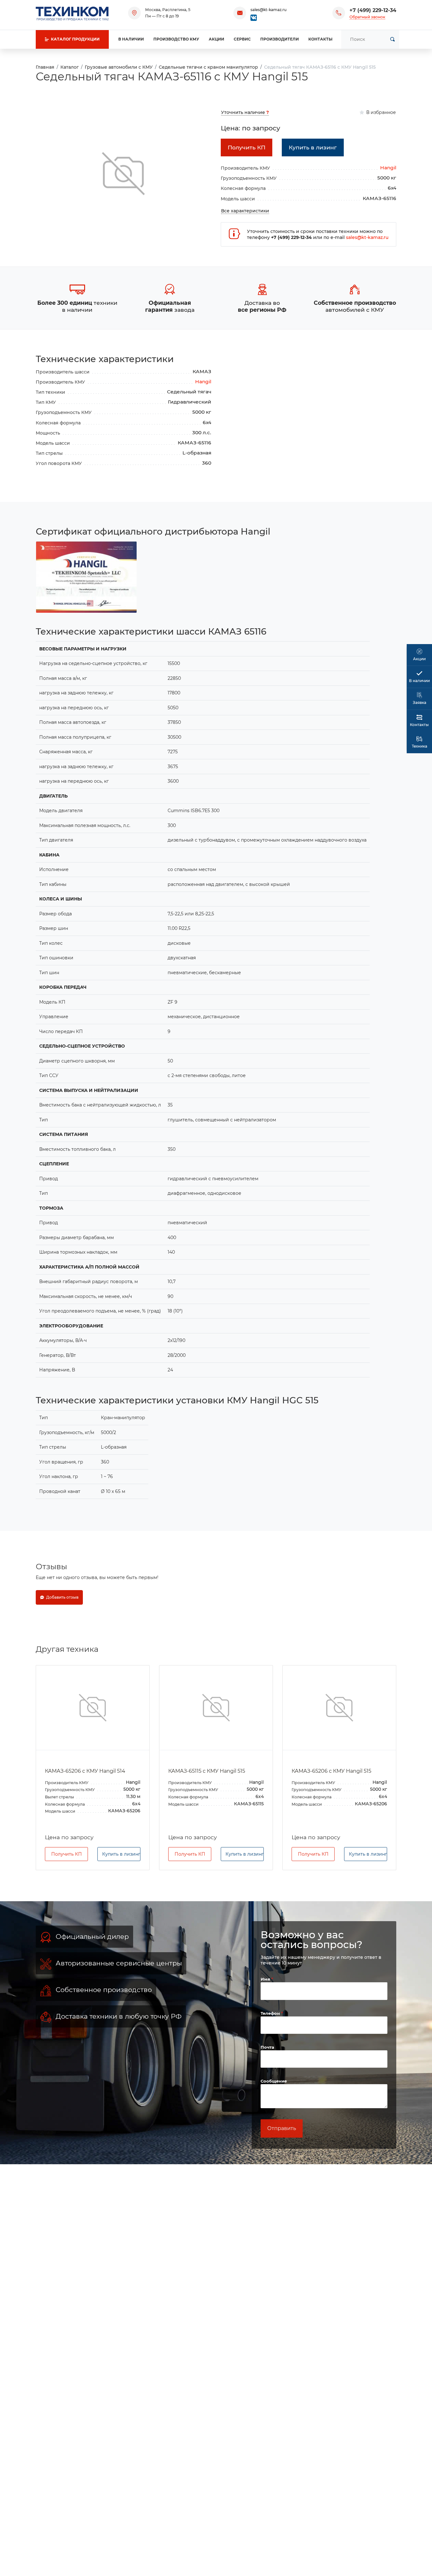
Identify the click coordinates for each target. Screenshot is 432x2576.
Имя (266, 1979)
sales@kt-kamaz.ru (268, 10)
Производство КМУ (176, 39)
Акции (216, 39)
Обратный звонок (367, 17)
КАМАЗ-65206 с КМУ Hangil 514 (85, 1771)
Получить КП (67, 1854)
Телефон (271, 2013)
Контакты (320, 39)
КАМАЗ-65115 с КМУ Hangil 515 (207, 1771)
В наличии (131, 39)
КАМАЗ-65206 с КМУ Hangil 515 (331, 1771)
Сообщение (274, 2081)
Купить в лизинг (121, 1854)
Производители (280, 39)
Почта (267, 2047)
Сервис (242, 39)
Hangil (388, 168)
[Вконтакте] (254, 17)
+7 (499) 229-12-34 (373, 10)
